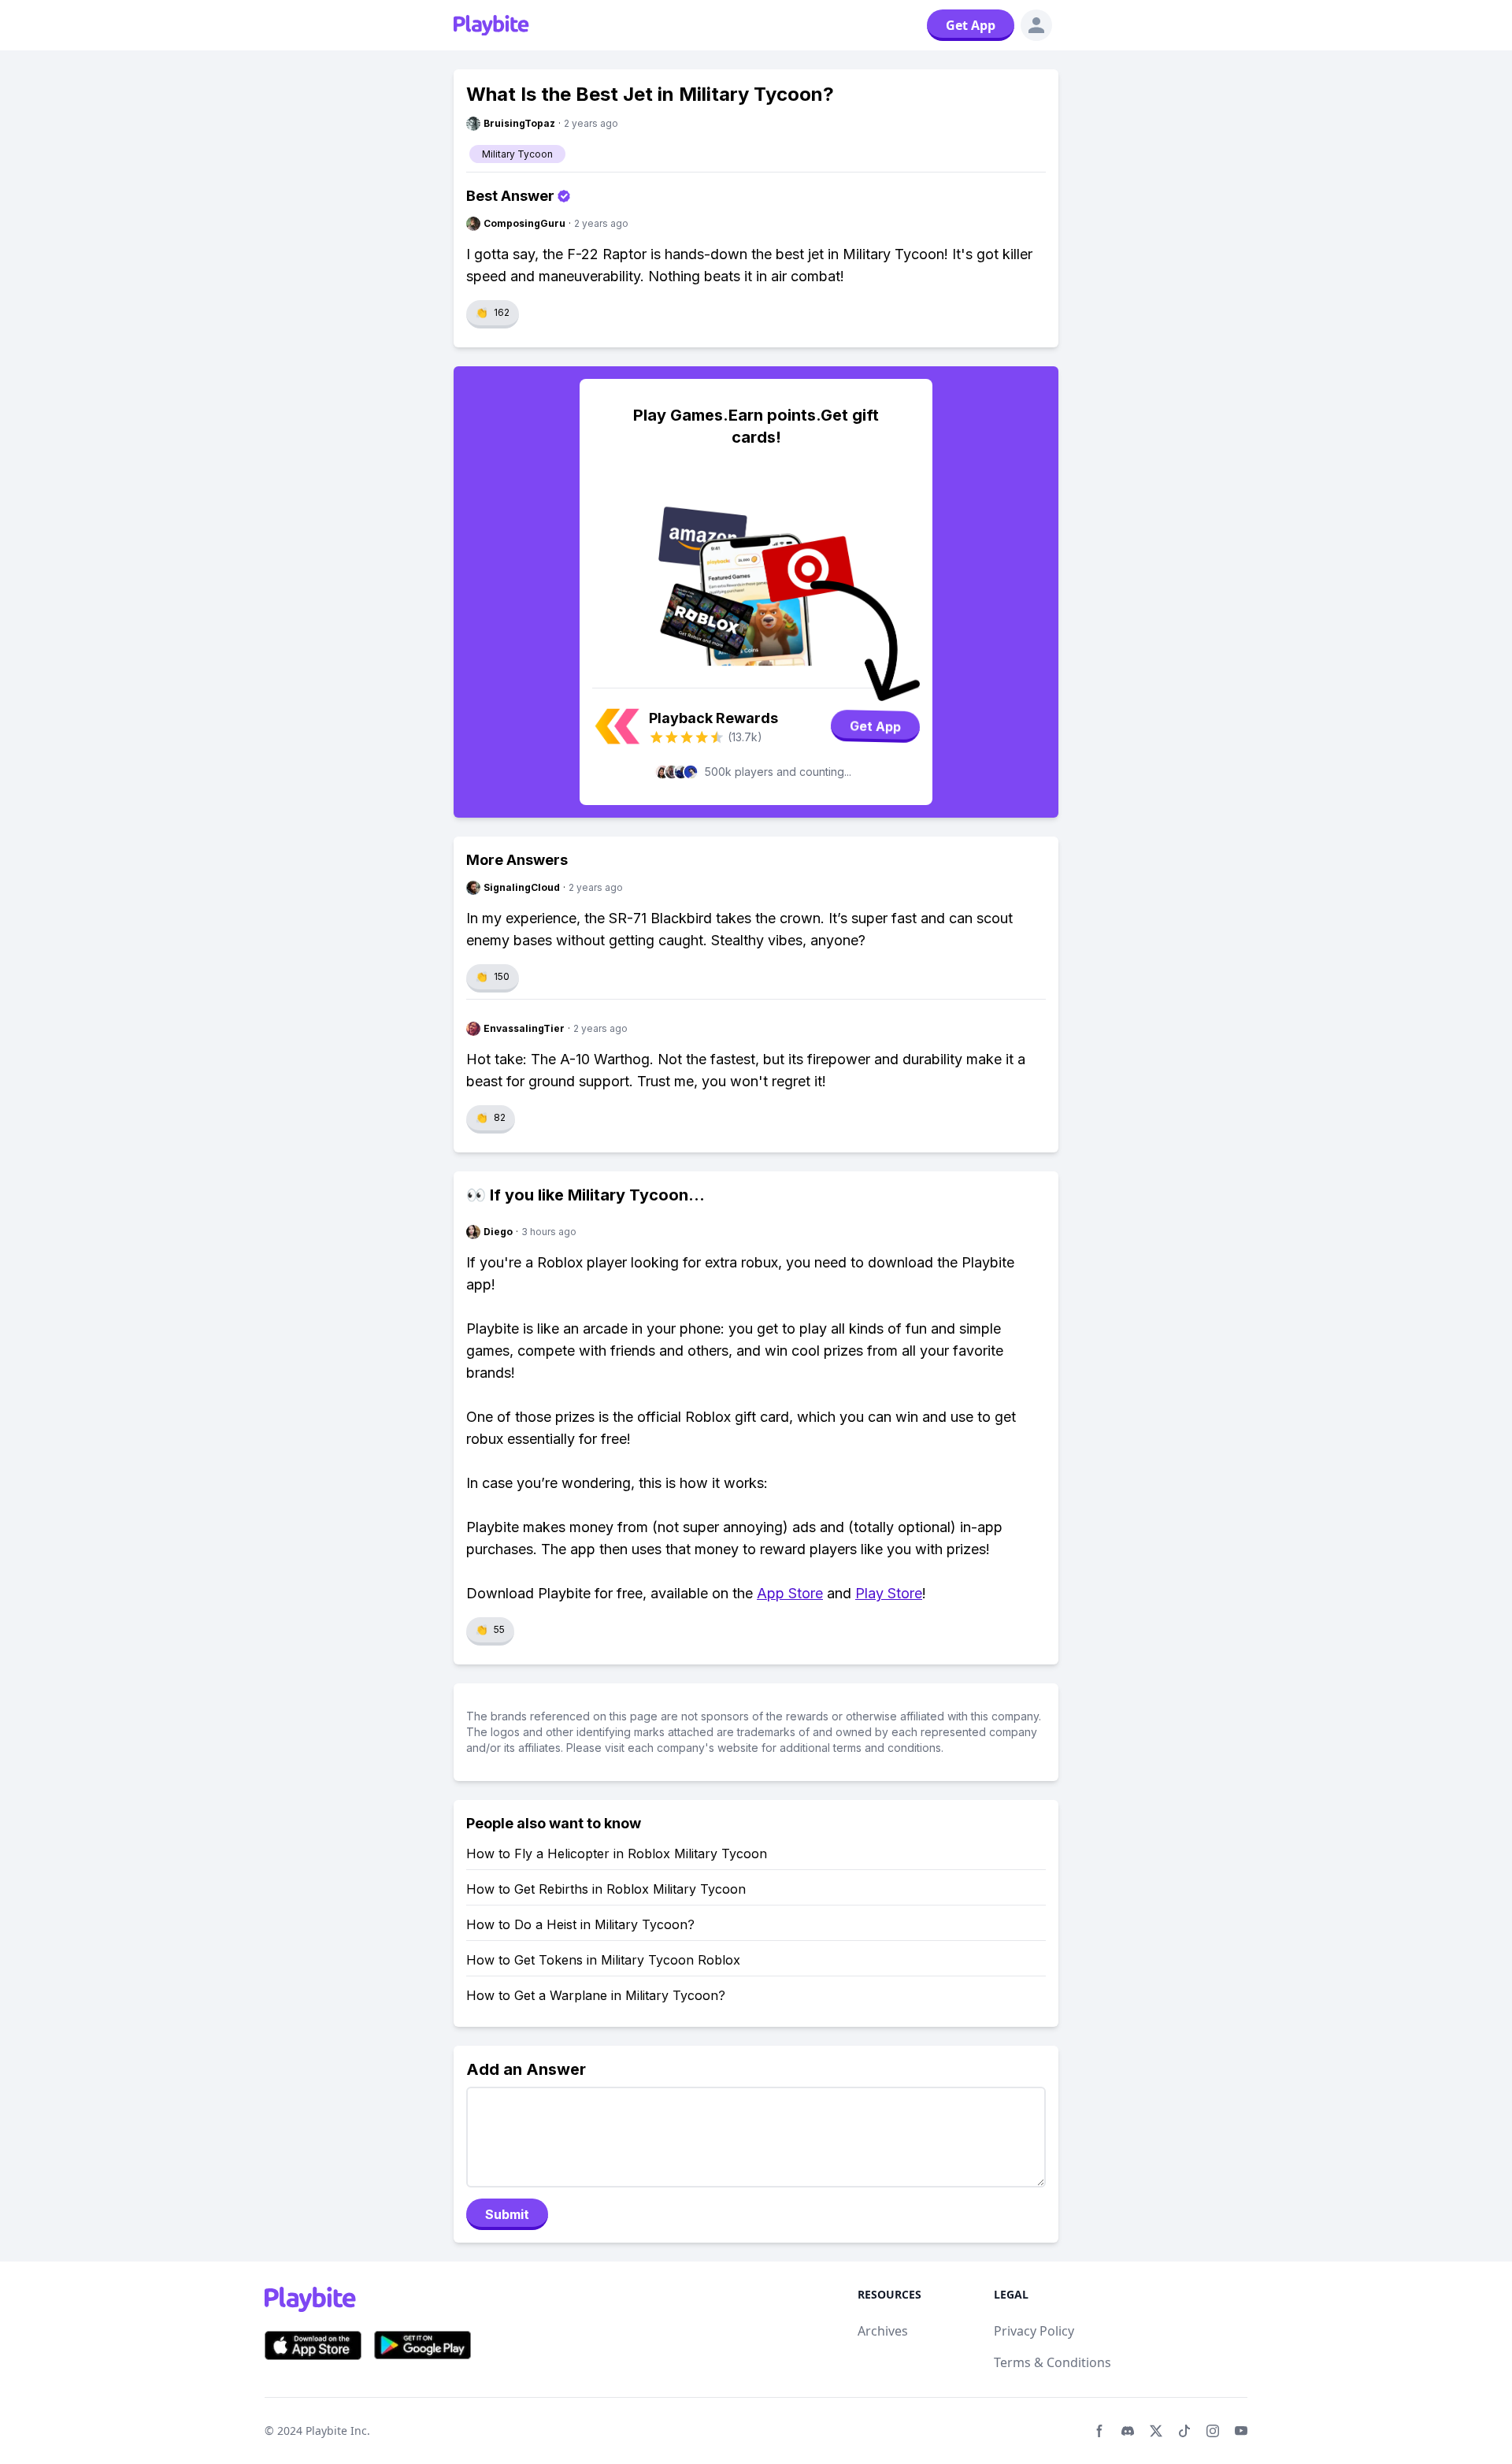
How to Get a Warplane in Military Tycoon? (596, 1995)
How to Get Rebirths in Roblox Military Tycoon (606, 1889)
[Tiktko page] (1184, 2431)
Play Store (889, 1593)
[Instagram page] (1213, 2431)
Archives (883, 2331)
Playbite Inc (336, 2431)
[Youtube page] (1241, 2431)
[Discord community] (1128, 2431)
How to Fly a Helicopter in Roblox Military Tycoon (617, 1854)
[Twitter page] (1156, 2431)
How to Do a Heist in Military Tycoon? (580, 1924)
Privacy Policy (1034, 2331)
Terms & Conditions (1052, 2362)
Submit (507, 2214)
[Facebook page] (1099, 2431)
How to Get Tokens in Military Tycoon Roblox (603, 1960)
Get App (971, 25)
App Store (790, 1593)
